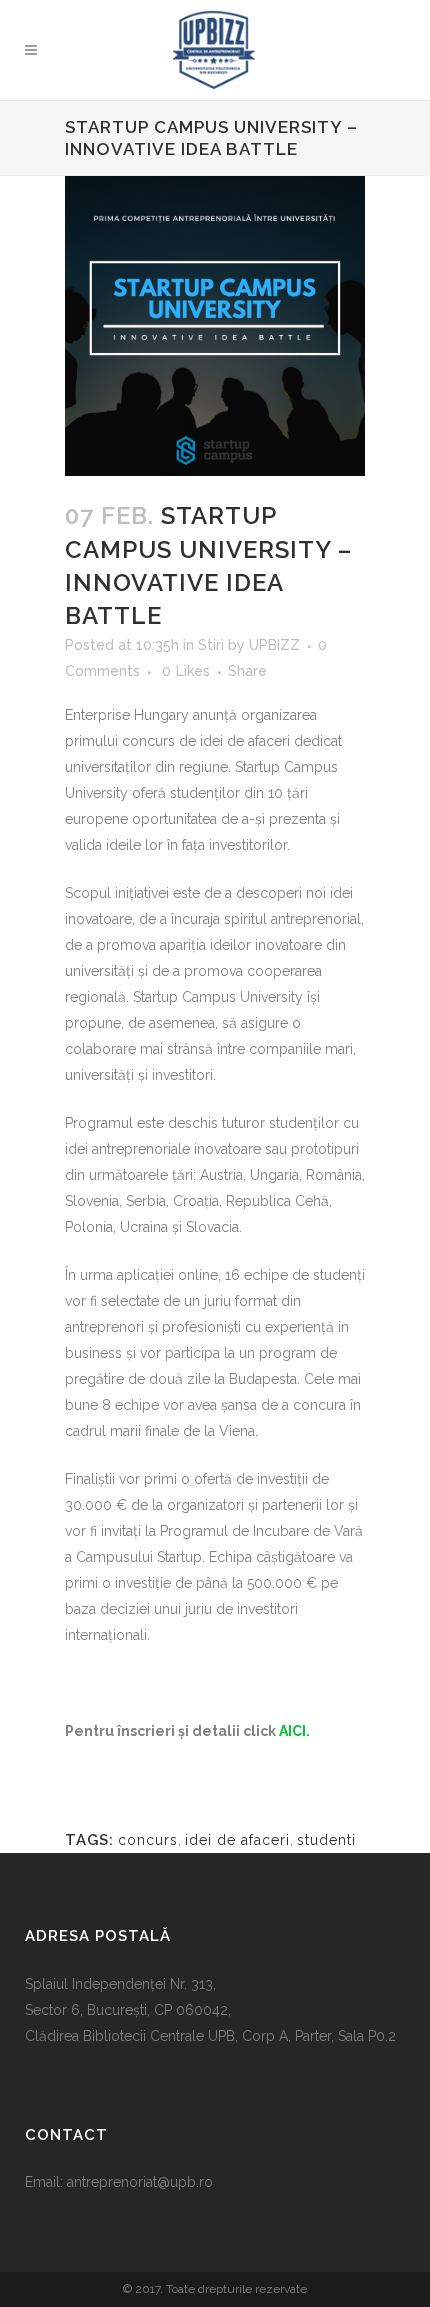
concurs (148, 1840)
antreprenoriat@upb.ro (140, 2182)
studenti (326, 1840)
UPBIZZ (274, 645)
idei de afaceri (237, 1840)
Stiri (211, 645)
